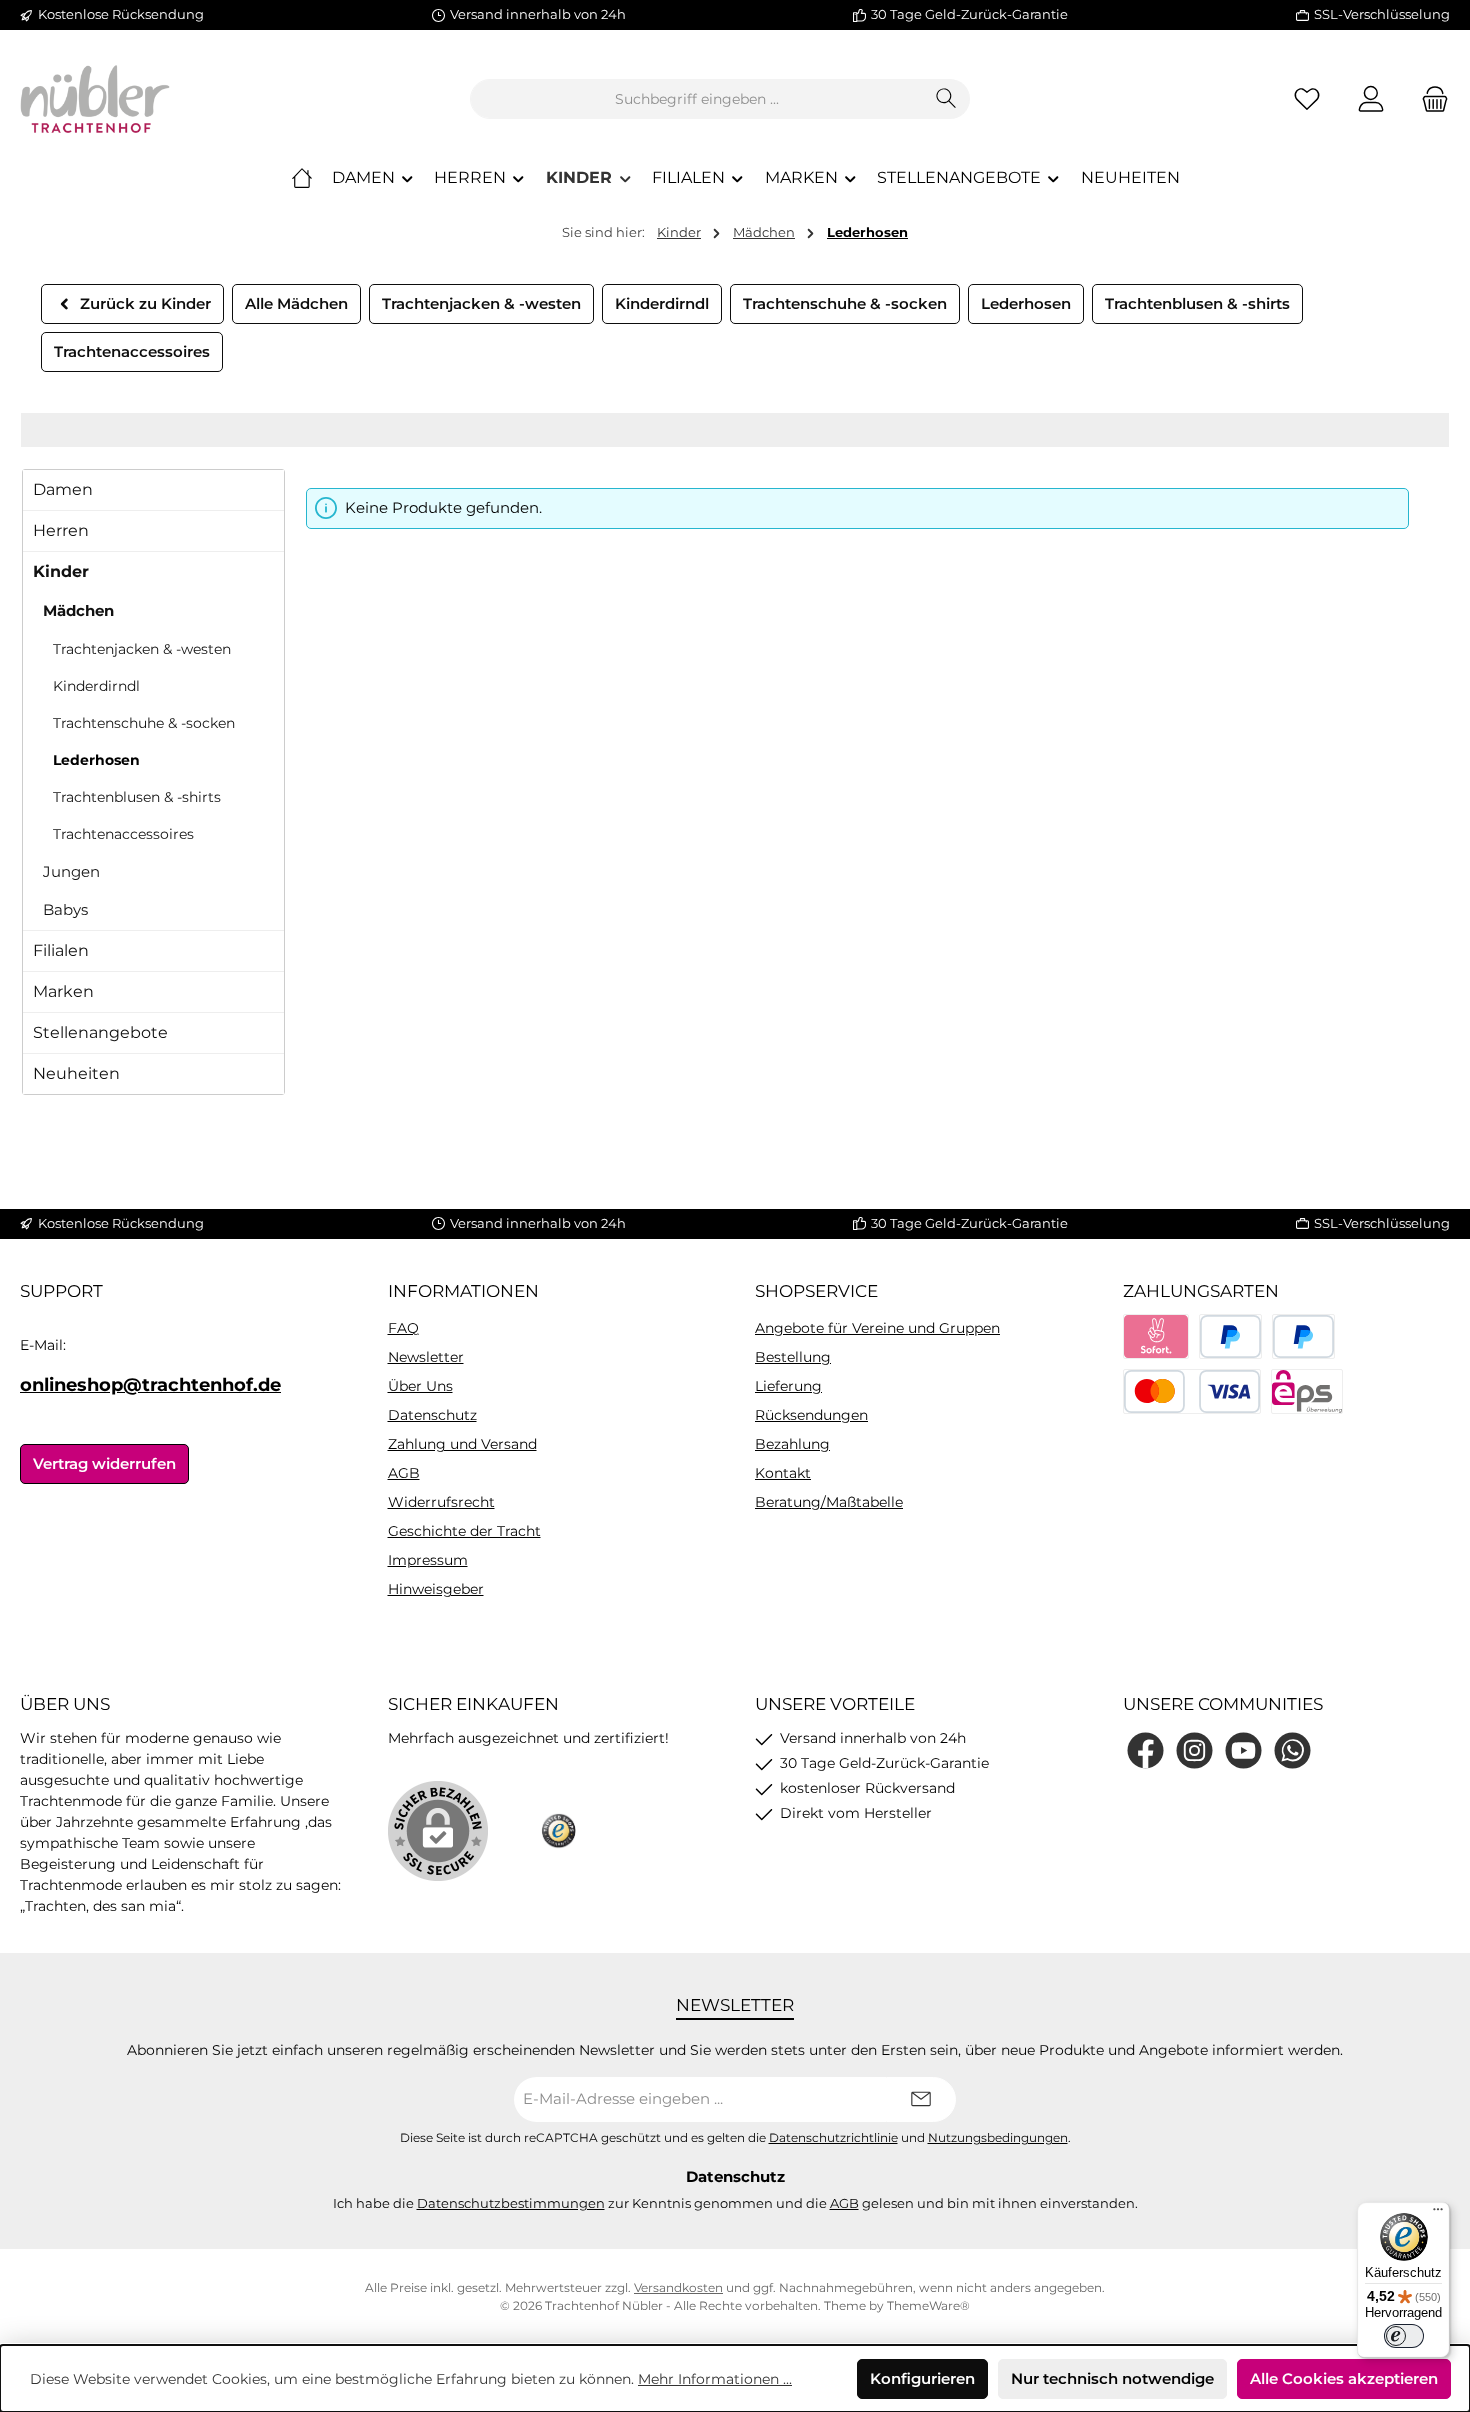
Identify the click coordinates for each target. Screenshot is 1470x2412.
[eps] (1307, 1391)
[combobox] (697, 99)
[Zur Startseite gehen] (95, 99)
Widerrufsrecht (441, 1502)
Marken (63, 991)
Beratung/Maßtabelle (829, 1502)
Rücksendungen (811, 1415)
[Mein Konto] (1371, 99)
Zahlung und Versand (462, 1444)
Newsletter (426, 1357)
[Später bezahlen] (1303, 1336)
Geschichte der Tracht (464, 1531)
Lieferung (788, 1386)
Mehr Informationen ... (715, 2379)
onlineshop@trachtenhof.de (150, 1385)
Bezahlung (792, 1444)
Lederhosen (96, 760)
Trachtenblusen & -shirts (137, 797)
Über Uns (420, 1386)
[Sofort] (1156, 1336)
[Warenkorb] (1429, 99)
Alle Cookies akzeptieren (1344, 2378)
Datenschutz (432, 1415)
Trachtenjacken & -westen (142, 649)
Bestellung (793, 1357)
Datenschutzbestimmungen (511, 2203)
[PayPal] (1230, 1336)
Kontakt (783, 1473)
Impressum (428, 1560)
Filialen (61, 950)
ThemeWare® (928, 2305)
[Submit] (921, 2099)
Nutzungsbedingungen (998, 2138)
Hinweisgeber (436, 1589)
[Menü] (1438, 2214)
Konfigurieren (922, 2378)
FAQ (403, 1328)
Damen (63, 489)
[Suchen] (946, 99)
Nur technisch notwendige (1112, 2378)
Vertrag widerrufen (104, 1463)
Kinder (61, 571)
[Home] (302, 178)
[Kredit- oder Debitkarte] (1192, 1391)
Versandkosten (678, 2287)
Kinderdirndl (96, 686)
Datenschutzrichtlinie (833, 2138)
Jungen (71, 871)
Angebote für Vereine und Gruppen (877, 1328)
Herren (61, 530)
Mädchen (78, 610)
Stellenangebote (100, 1032)
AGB (404, 1473)
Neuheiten (76, 1073)
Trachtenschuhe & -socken (144, 723)
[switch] (1404, 2336)
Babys (65, 909)
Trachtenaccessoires (123, 834)
